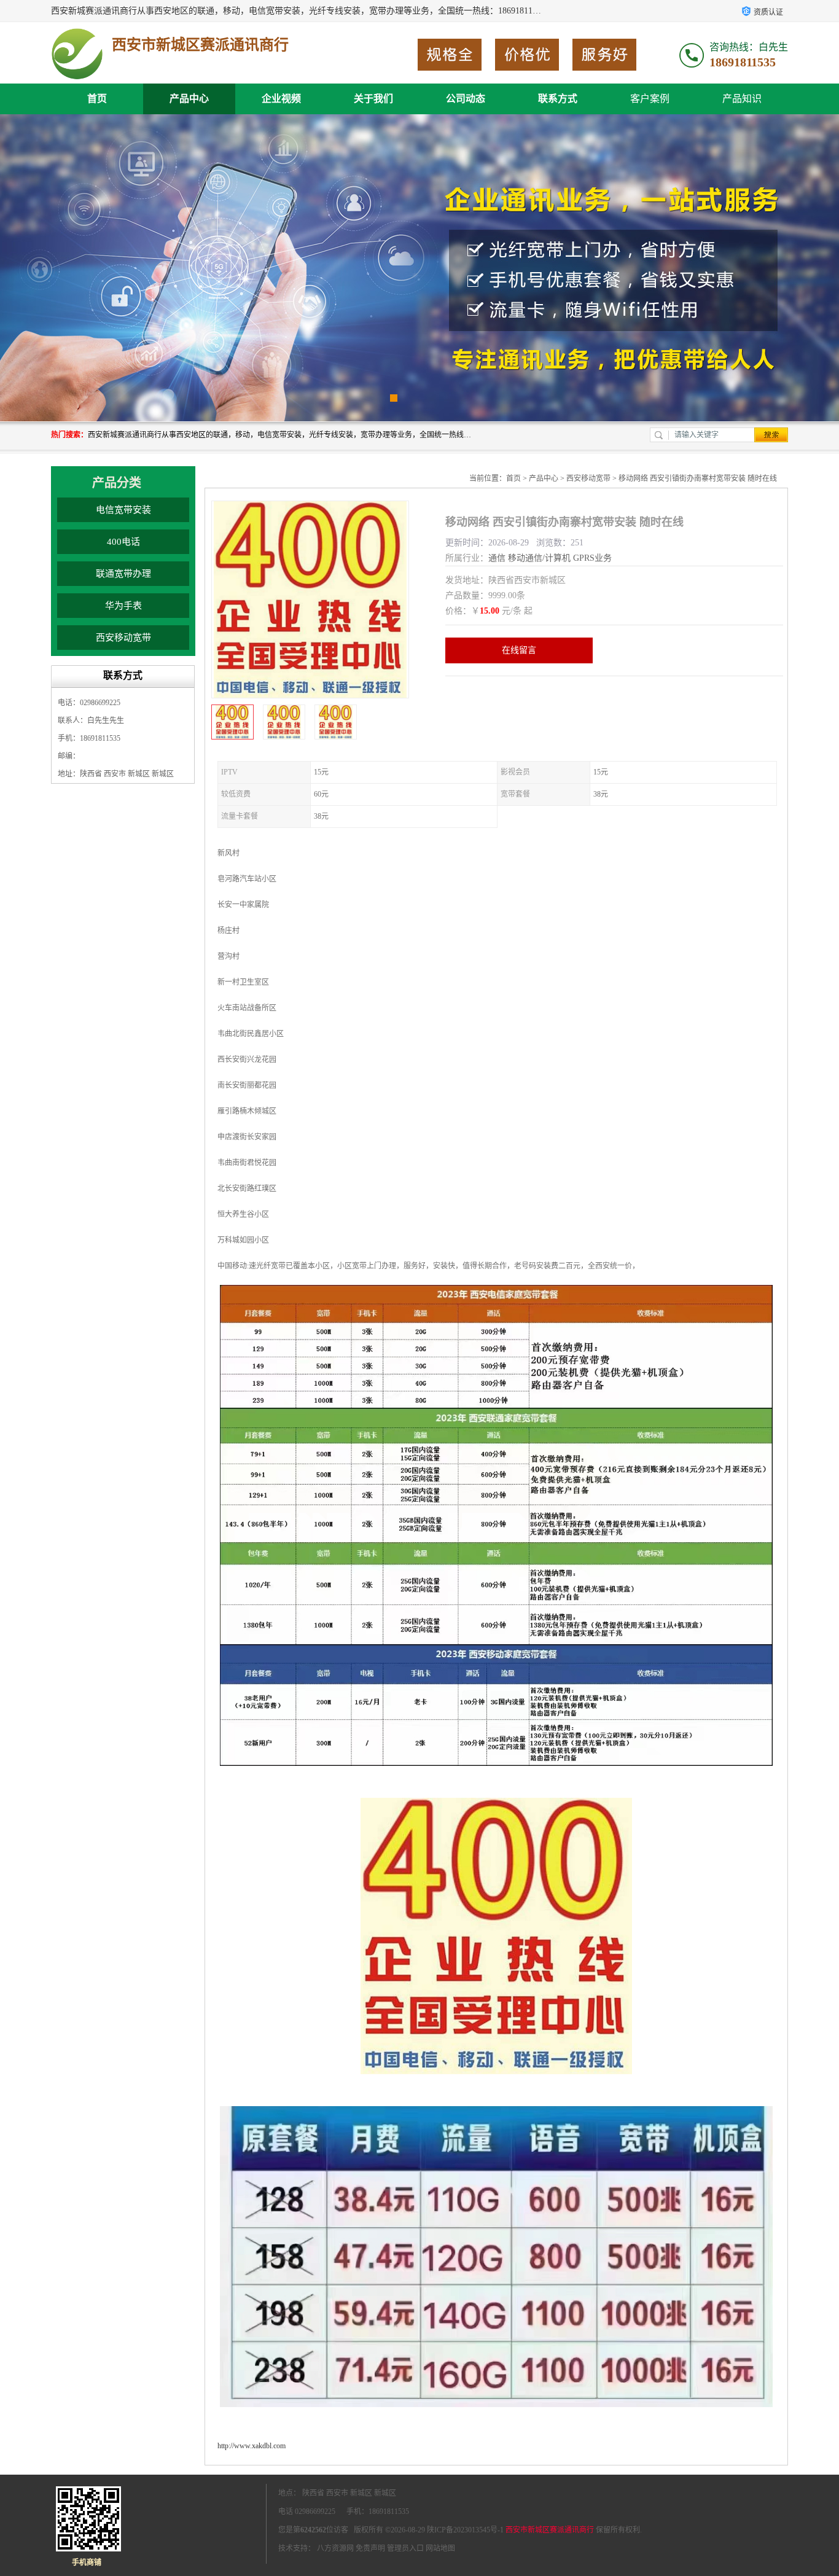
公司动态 (466, 99)
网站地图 (440, 2548)
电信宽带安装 (123, 510)
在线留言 (519, 650)
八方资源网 (335, 2548)
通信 (497, 558)
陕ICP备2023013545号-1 (465, 2530)
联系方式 (558, 99)
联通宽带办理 (123, 574)
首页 (97, 99)
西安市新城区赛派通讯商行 (550, 2530)
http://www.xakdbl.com (252, 2446)
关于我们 (373, 99)
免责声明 (370, 2548)
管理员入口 (405, 2548)
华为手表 (123, 606)
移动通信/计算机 (539, 558)
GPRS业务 (592, 558)
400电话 (123, 542)
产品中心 (189, 99)
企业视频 (281, 99)
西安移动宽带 (123, 638)
